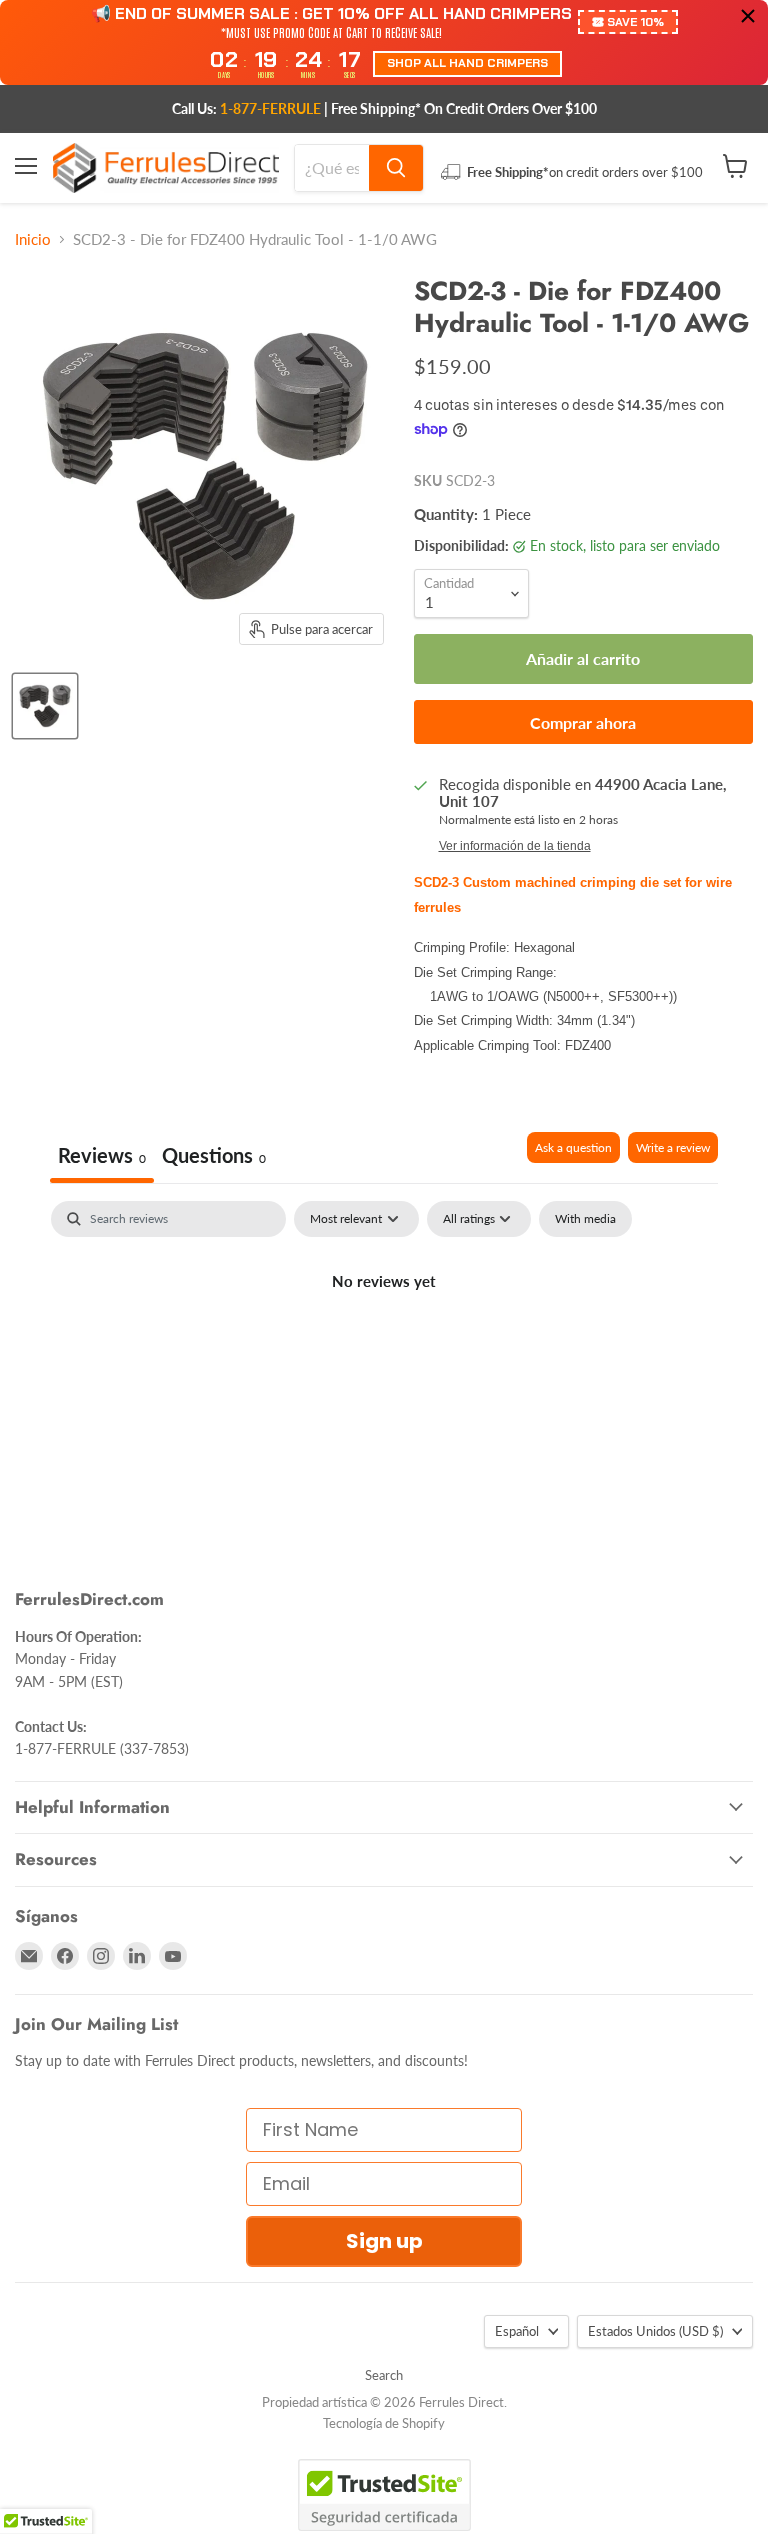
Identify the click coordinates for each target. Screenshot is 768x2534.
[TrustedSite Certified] (384, 2495)
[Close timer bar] (748, 16)
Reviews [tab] (102, 1155)
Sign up (384, 2241)
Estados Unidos (655, 2331)
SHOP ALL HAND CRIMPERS (467, 63)
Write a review (673, 1147)
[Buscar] (396, 168)
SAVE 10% (635, 22)
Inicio (33, 239)
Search (384, 2375)
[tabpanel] (384, 1349)
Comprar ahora (583, 722)
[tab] (214, 1157)
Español (517, 2331)
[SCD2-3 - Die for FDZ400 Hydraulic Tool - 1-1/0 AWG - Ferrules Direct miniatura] (45, 706)
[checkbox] (585, 1219)
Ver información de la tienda (515, 846)
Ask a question (573, 1147)
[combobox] (332, 168)
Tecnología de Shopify (384, 2423)
